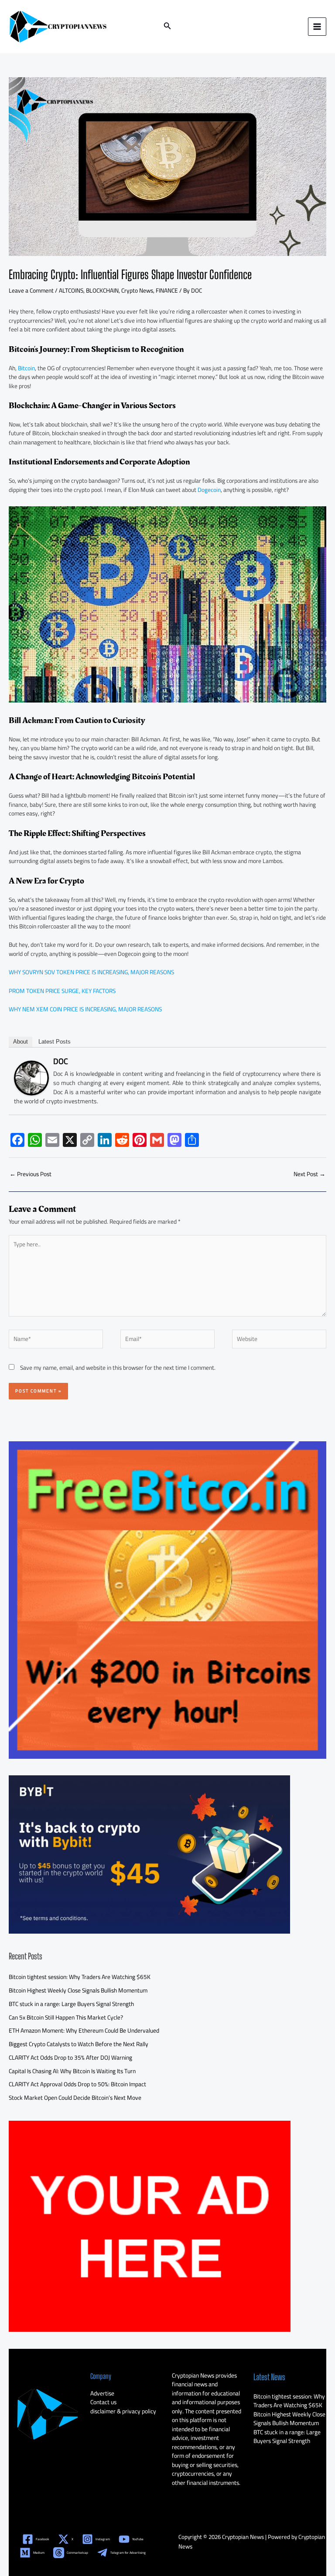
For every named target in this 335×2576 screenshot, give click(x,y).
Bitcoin (26, 368)
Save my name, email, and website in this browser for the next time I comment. (118, 1368)
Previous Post (31, 1174)
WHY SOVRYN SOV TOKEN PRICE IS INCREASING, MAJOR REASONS (91, 972)
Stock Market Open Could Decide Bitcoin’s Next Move (75, 2098)
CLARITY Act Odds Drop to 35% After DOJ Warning (70, 2057)
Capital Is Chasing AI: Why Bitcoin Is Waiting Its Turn (72, 2071)
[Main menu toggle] (317, 27)
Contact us (103, 2402)
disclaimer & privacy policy (123, 2411)
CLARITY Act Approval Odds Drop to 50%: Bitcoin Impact (77, 2084)
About (21, 1042)
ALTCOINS (71, 290)
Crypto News (137, 290)
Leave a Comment (31, 290)
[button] (167, 27)
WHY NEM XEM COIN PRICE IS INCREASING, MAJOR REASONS (85, 1009)
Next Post (309, 1174)
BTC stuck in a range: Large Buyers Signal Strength (71, 2004)
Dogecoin (209, 490)
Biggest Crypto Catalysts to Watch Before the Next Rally (79, 2044)
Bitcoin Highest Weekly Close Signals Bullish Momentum (78, 1990)
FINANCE (167, 290)
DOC (61, 1061)
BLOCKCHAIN (102, 290)
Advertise (102, 2393)
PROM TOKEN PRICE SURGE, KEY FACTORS (62, 991)
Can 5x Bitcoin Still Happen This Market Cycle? (66, 2017)
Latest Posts (55, 1042)
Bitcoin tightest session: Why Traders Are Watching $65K (80, 1977)
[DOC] (31, 1077)
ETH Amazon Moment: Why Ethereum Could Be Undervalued (84, 2030)
